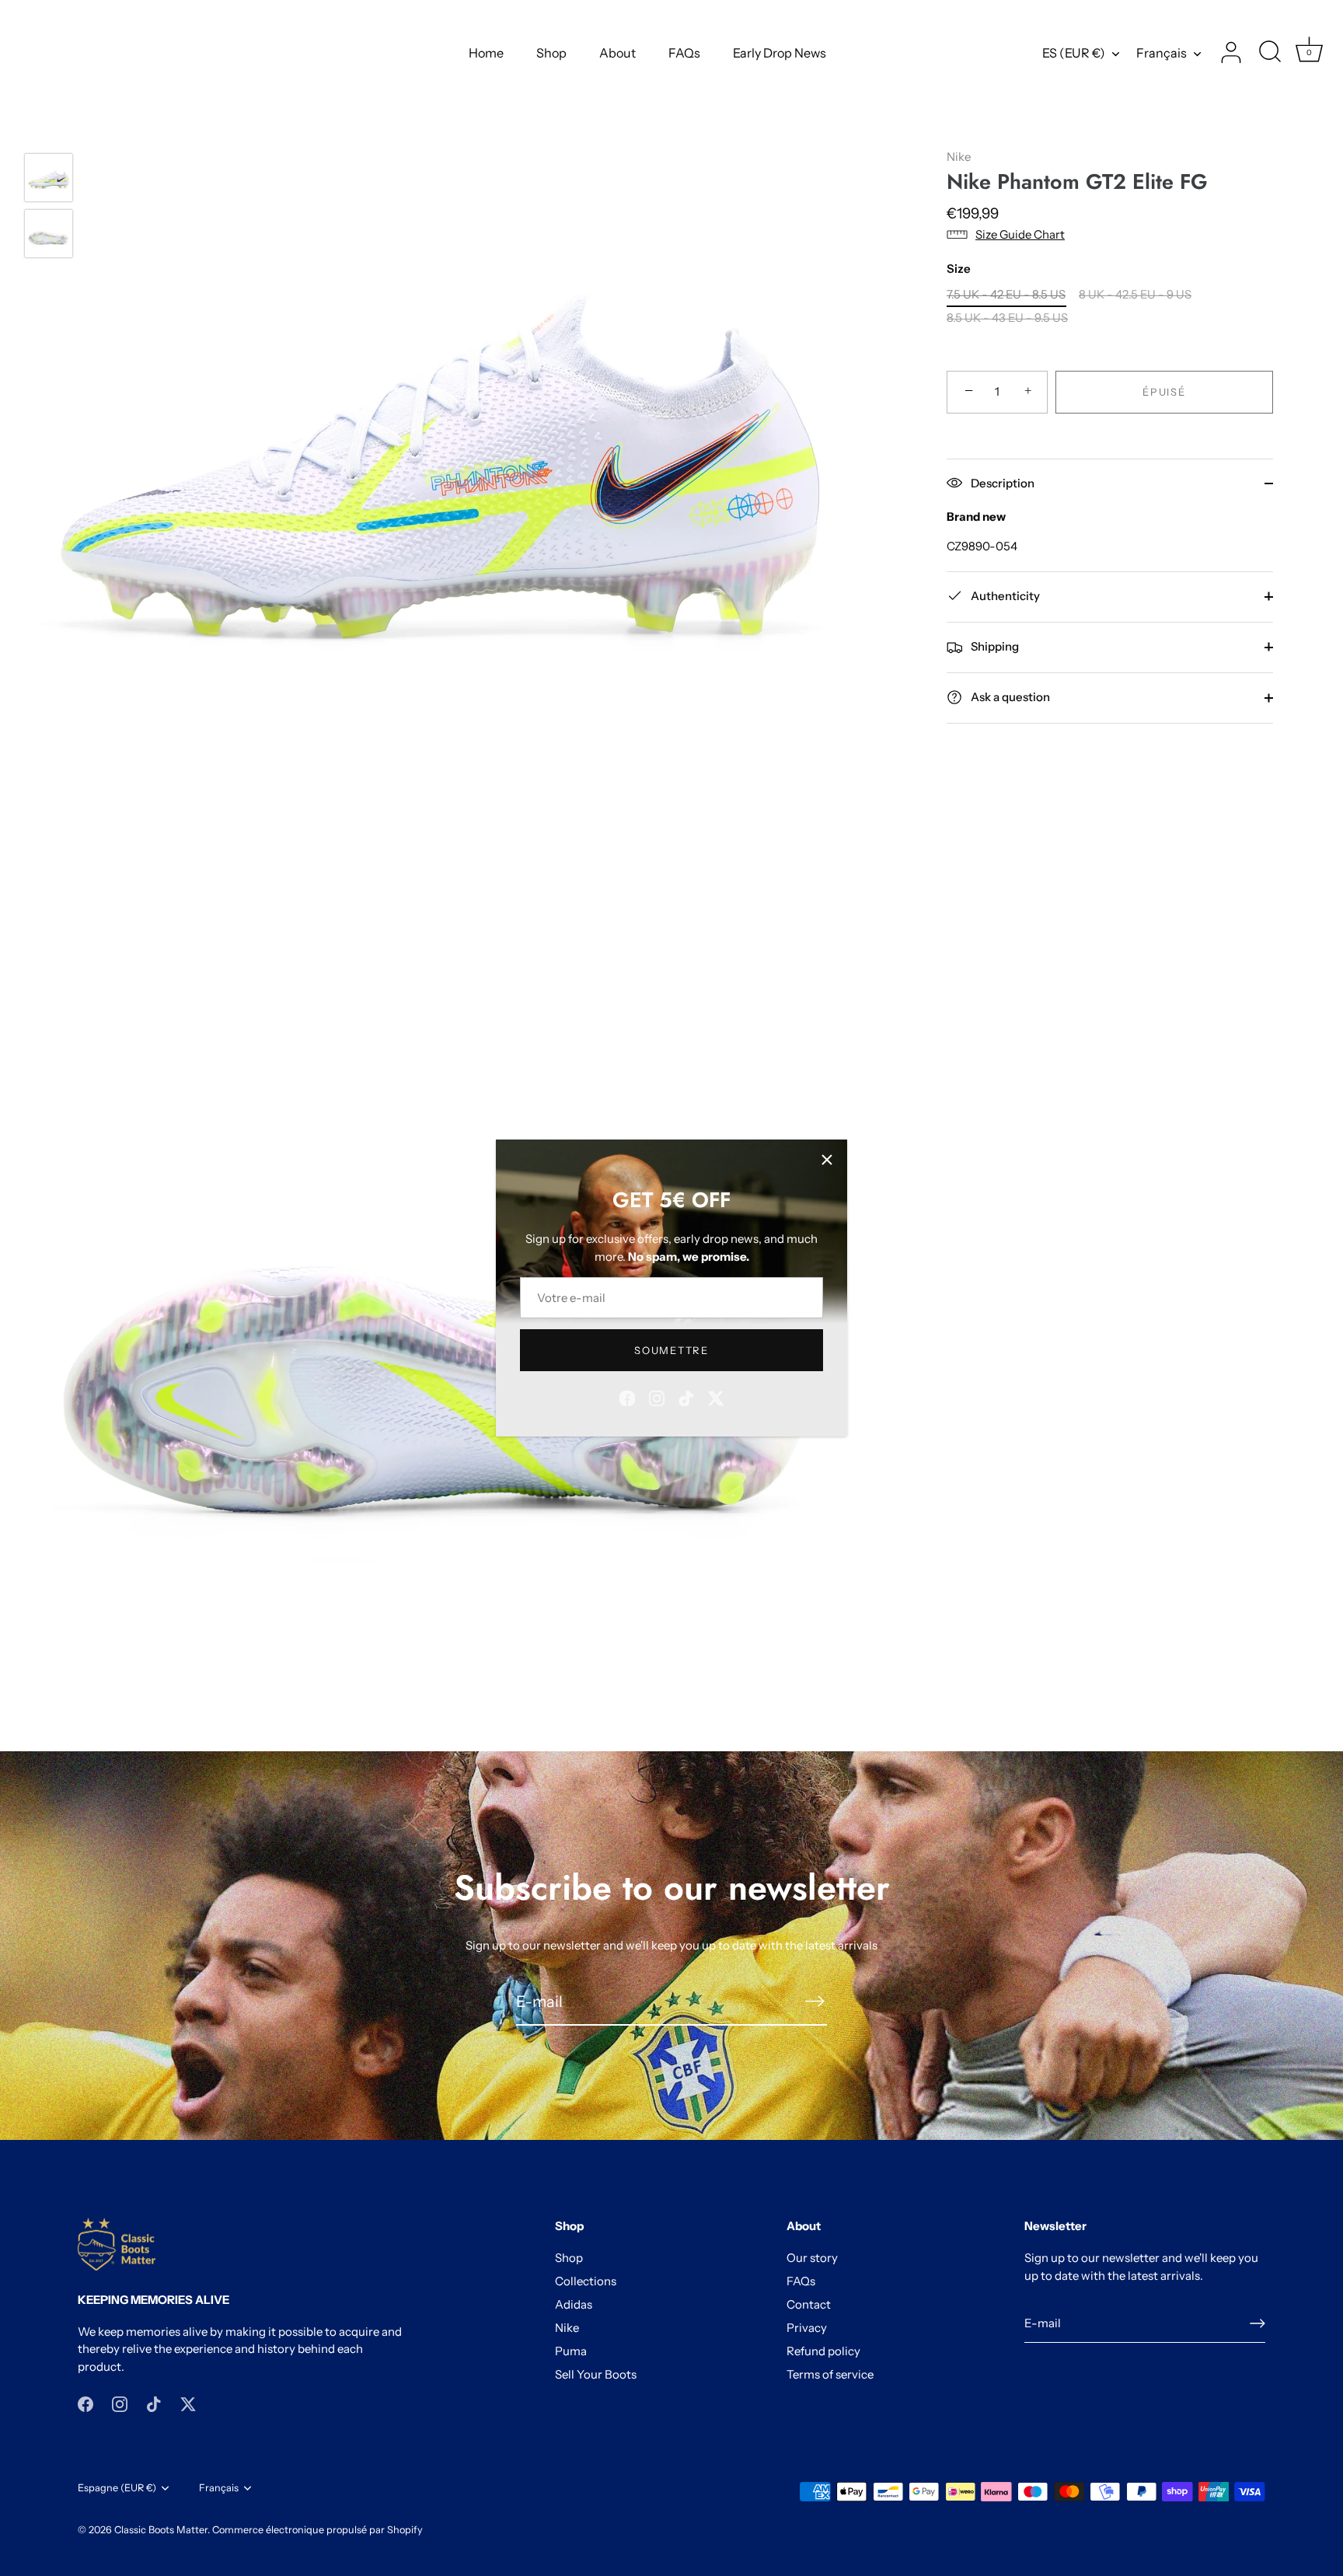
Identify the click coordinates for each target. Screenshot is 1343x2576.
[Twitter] (716, 1397)
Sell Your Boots (596, 2374)
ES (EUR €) (1074, 53)
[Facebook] (627, 1397)
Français (1162, 53)
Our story (812, 2258)
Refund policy (823, 2351)
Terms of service (830, 2374)
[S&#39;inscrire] (815, 2001)
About (617, 53)
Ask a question (1009, 697)
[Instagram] (657, 1397)
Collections (586, 2281)
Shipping (994, 646)
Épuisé (1164, 392)
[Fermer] (827, 1160)
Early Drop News (780, 53)
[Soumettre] (1258, 2323)
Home (486, 53)
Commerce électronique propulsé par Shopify (317, 2530)
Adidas (574, 2304)
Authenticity (1004, 595)
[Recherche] (1270, 53)
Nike (959, 157)
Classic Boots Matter (161, 2530)
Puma (571, 2351)
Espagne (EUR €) (117, 2488)
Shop (551, 53)
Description (1001, 482)
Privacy (807, 2328)
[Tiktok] (686, 1397)
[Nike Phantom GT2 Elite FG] (49, 178)
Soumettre (671, 1350)
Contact (809, 2304)
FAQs (684, 53)
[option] (49, 180)
